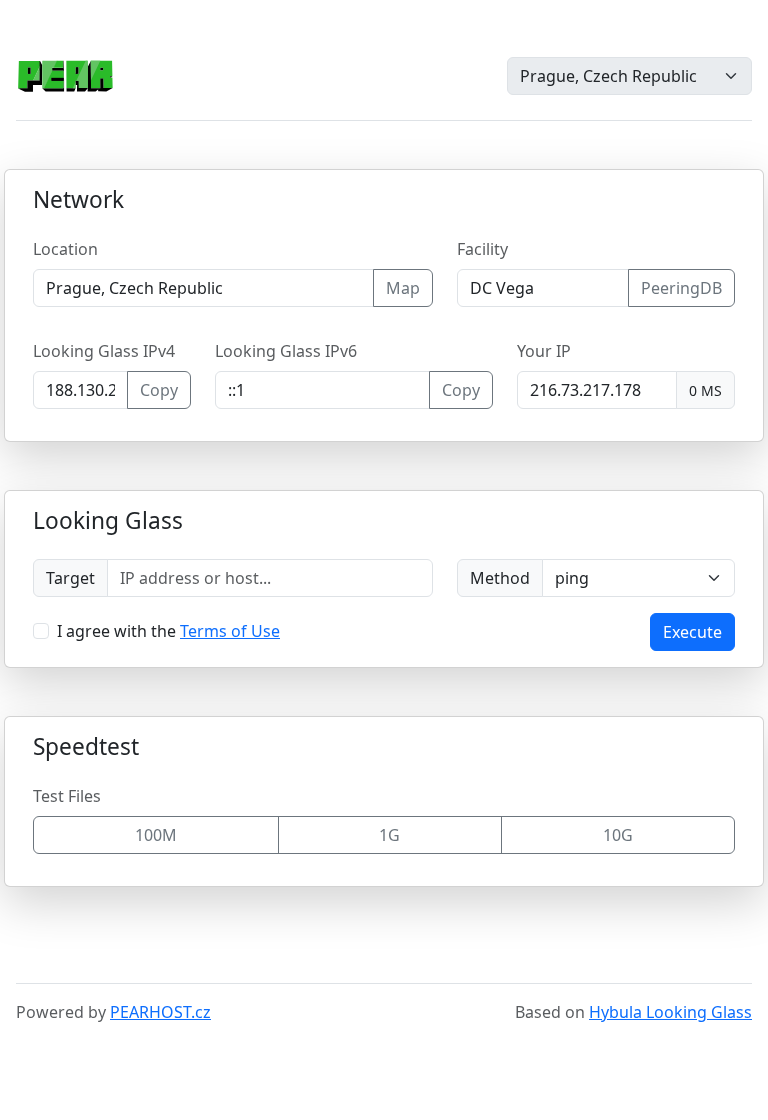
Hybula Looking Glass (670, 1012)
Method (500, 578)
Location (65, 249)
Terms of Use (230, 631)
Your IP (544, 351)
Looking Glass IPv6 (286, 351)
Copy (159, 390)
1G (389, 835)
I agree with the (168, 631)
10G (618, 835)
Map (403, 288)
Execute (692, 632)
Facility (482, 249)
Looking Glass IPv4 (104, 351)
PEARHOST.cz (160, 1012)
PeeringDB (681, 288)
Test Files (67, 796)
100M (156, 835)
